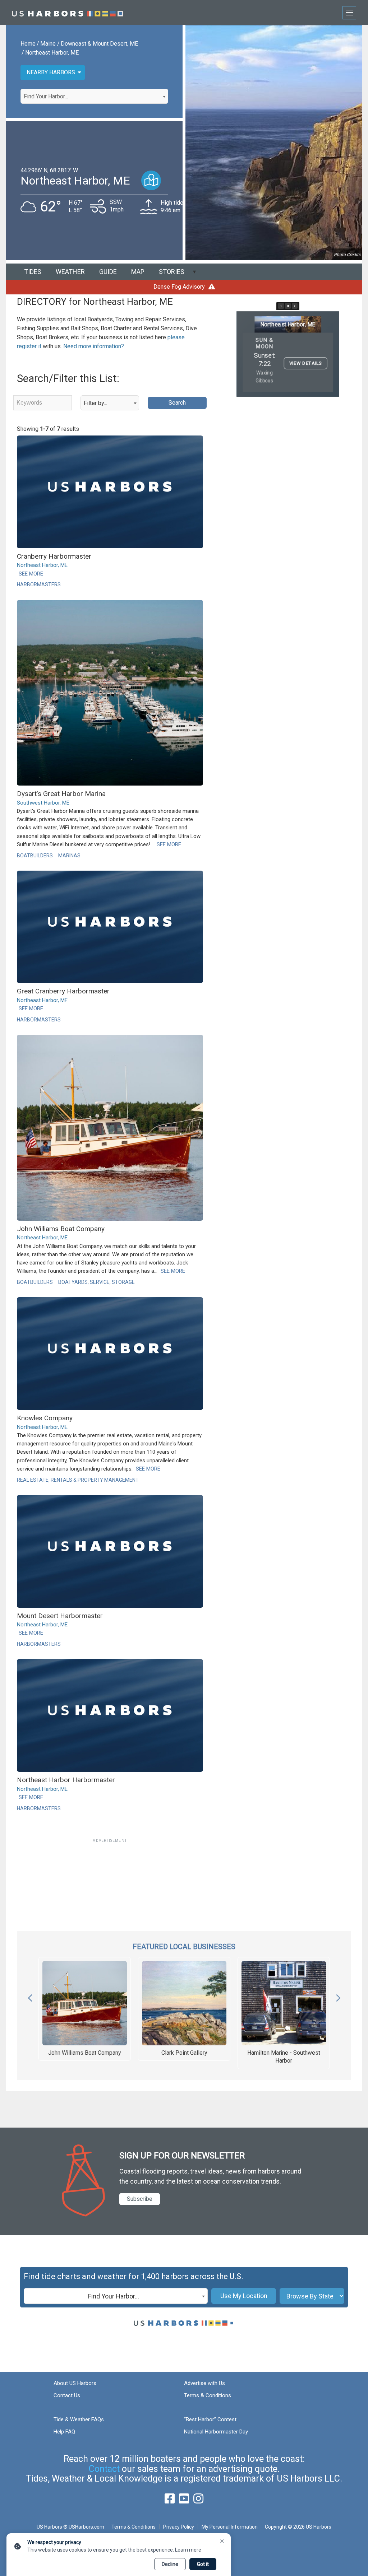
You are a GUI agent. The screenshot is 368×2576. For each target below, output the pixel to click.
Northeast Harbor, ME (52, 53)
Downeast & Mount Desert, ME (99, 44)
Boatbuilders (35, 856)
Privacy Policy (179, 2527)
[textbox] (94, 97)
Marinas (69, 856)
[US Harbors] (68, 13)
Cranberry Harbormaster (54, 556)
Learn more (188, 2550)
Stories (172, 272)
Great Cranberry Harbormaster (63, 991)
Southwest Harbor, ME (43, 803)
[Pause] (288, 306)
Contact (104, 2469)
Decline (170, 2564)
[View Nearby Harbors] (151, 180)
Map (138, 272)
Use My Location (244, 2296)
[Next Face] (295, 306)
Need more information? (94, 346)
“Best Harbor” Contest (210, 2419)
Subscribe (140, 2199)
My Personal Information (229, 2527)
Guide (108, 272)
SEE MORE (31, 574)
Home (28, 44)
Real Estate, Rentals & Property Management (78, 1480)
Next (338, 1996)
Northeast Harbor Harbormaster (66, 1780)
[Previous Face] (281, 306)
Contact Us (67, 2395)
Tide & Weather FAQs (79, 2419)
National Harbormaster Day (216, 2432)
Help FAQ (64, 2432)
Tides (33, 272)
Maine (48, 44)
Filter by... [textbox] (95, 403)
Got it (203, 2564)
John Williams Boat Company (61, 1229)
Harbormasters (39, 584)
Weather (70, 272)
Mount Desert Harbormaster (60, 1616)
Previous (30, 1996)
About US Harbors (75, 2383)
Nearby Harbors (51, 72)
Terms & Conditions (208, 2395)
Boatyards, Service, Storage (96, 1282)
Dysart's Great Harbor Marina (61, 794)
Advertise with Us (204, 2383)
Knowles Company (45, 1418)
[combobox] (94, 96)
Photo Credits (347, 255)
